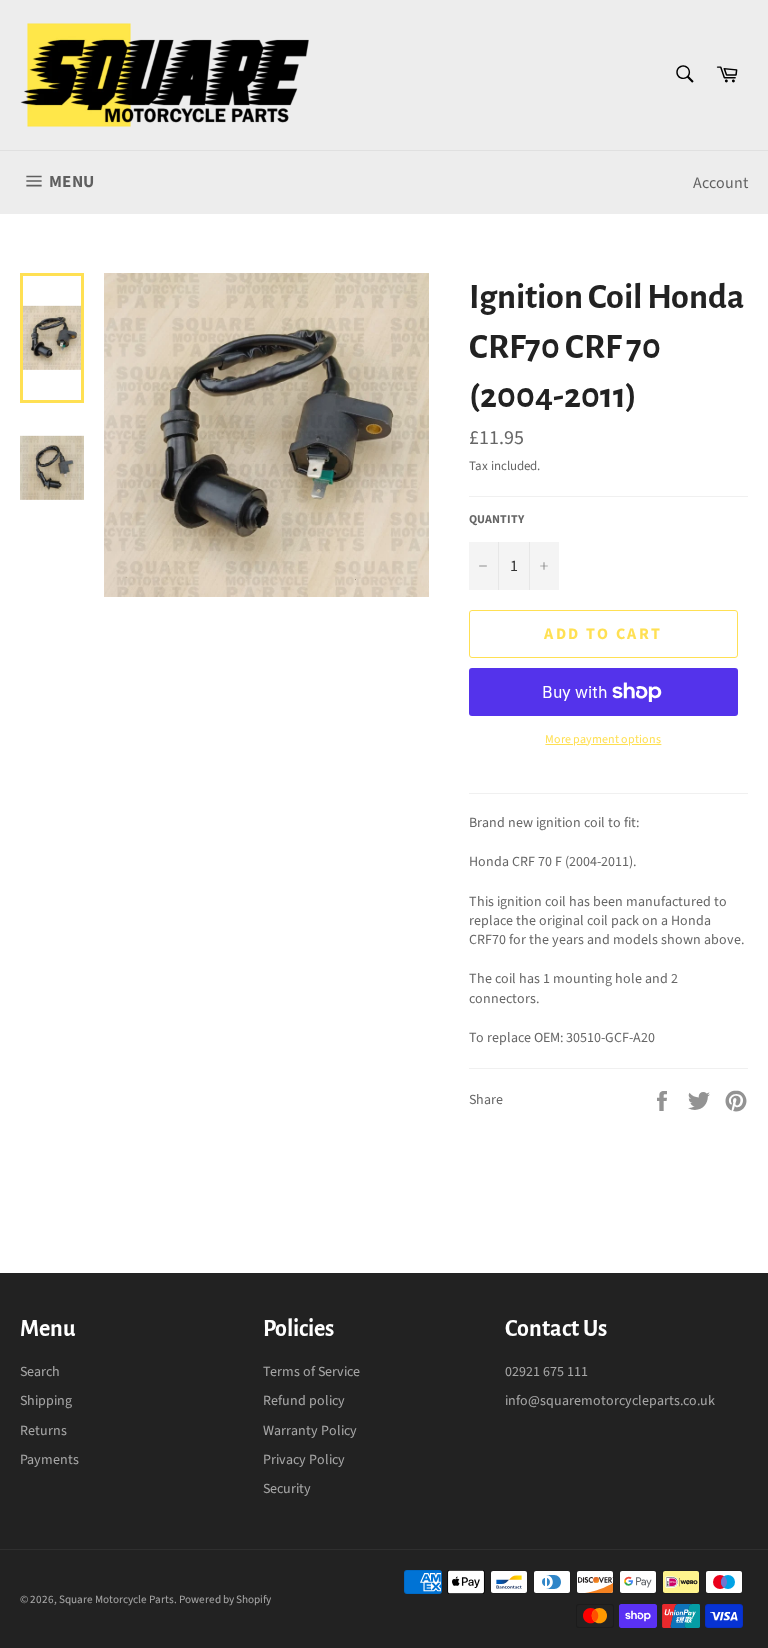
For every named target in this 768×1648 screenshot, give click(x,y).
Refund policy (304, 1401)
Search (40, 1372)
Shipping (46, 1401)
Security (287, 1489)
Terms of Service (311, 1372)
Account (720, 183)
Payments (49, 1460)
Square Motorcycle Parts (116, 1599)
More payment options (603, 740)
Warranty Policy (310, 1431)
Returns (43, 1431)
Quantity (496, 520)
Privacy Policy (304, 1460)
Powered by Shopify (225, 1599)
